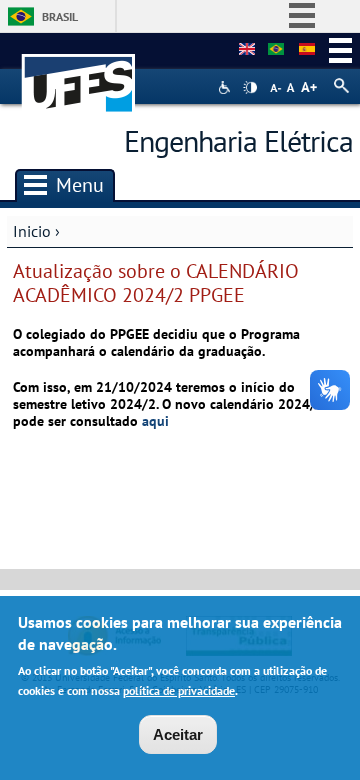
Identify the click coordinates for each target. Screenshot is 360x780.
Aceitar (178, 734)
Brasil (60, 16)
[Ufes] (79, 73)
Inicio (32, 231)
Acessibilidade (226, 87)
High (250, 88)
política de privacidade (179, 690)
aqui (155, 421)
